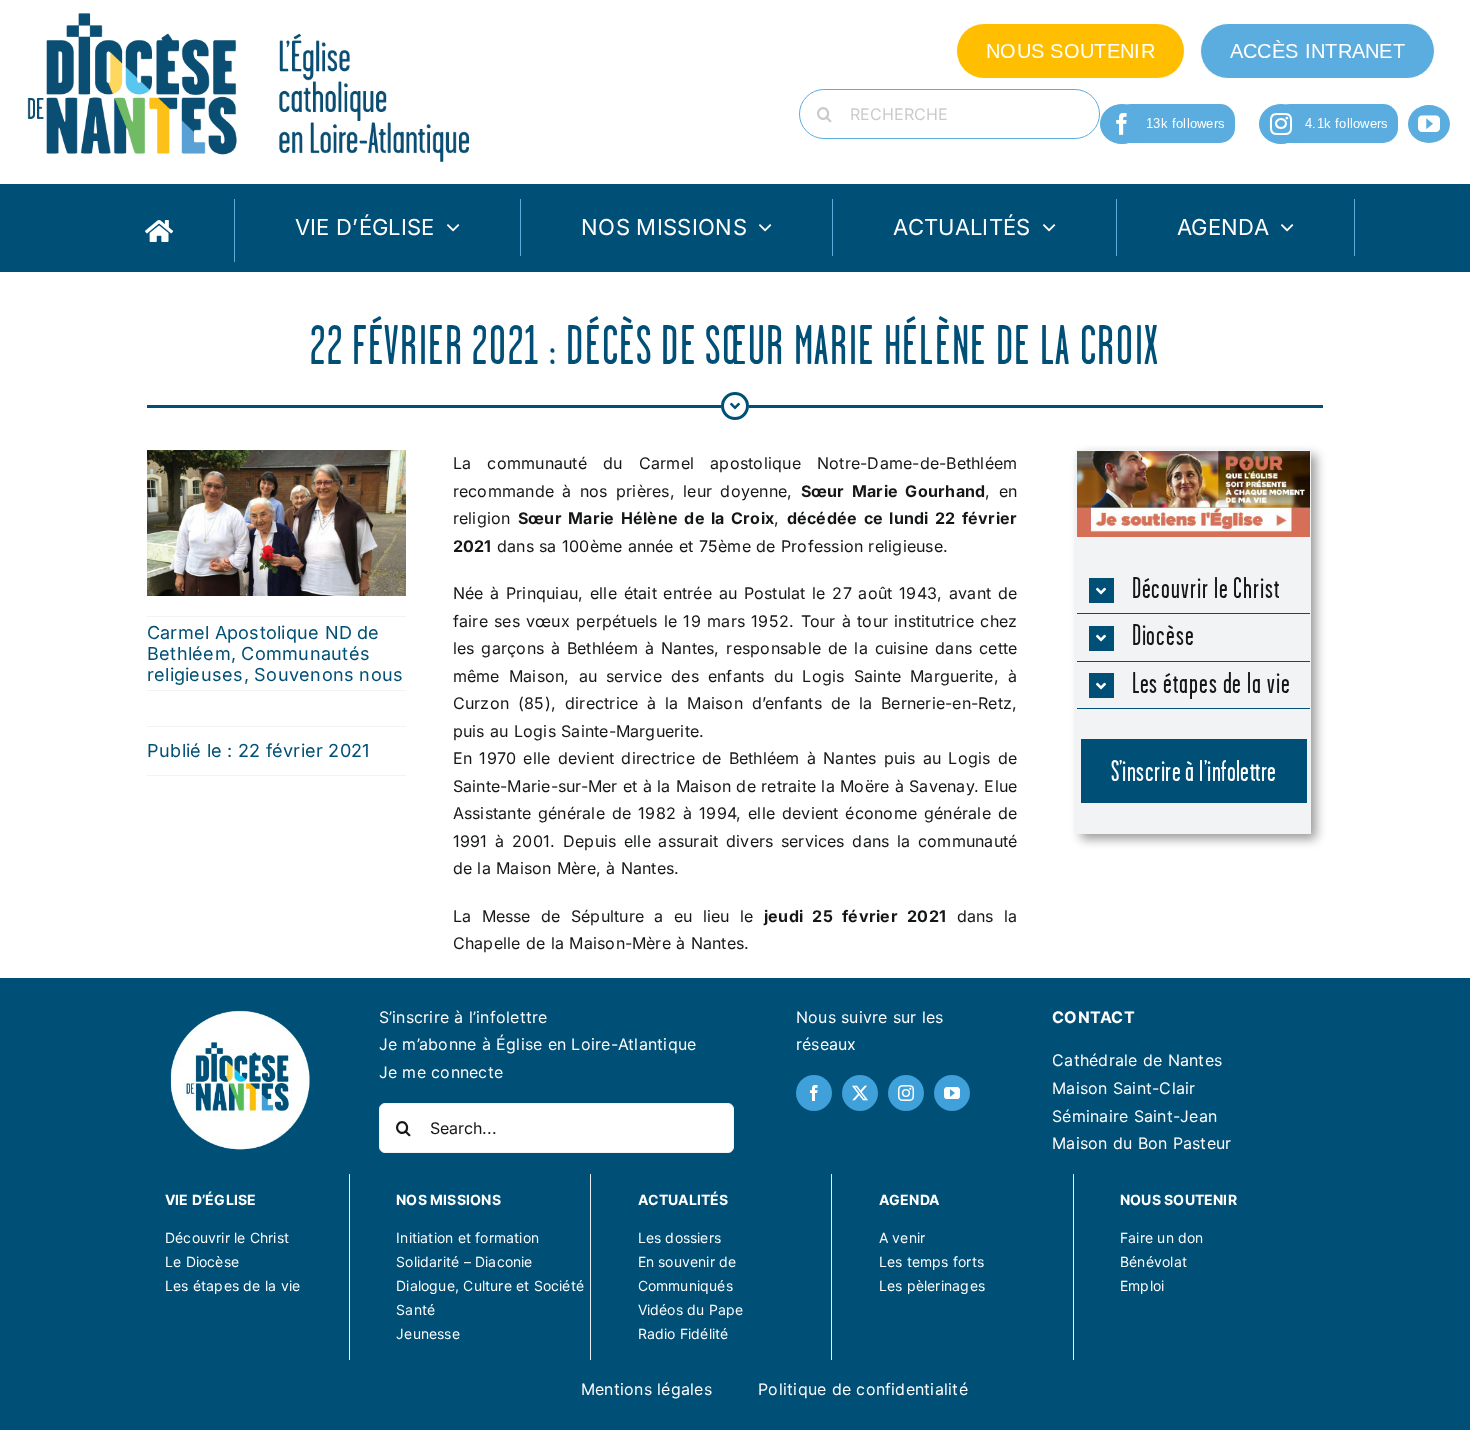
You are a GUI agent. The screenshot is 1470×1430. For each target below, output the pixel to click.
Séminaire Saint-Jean (1134, 1116)
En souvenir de (687, 1261)
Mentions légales (646, 1389)
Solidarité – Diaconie (464, 1261)
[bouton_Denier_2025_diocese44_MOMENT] (1193, 459)
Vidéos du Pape (691, 1309)
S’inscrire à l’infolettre (463, 1017)
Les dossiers (680, 1237)
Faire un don (1162, 1237)
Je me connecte (441, 1072)
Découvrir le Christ (227, 1237)
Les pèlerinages (932, 1285)
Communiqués (685, 1285)
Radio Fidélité (683, 1333)
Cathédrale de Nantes (1137, 1060)
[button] (1194, 590)
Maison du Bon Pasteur (1141, 1143)
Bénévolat (1153, 1261)
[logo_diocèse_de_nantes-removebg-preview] (239, 1015)
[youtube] (1429, 124)
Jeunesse (428, 1333)
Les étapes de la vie (232, 1285)
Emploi (1142, 1285)
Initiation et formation (467, 1237)
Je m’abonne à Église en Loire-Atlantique (538, 1044)
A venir (902, 1237)
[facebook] (1122, 124)
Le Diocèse (202, 1261)
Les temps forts (931, 1261)
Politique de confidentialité (863, 1389)
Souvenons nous (328, 674)
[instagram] (1281, 124)
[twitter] (860, 1093)
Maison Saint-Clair (1123, 1088)
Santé (415, 1309)
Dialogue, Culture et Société (490, 1285)
